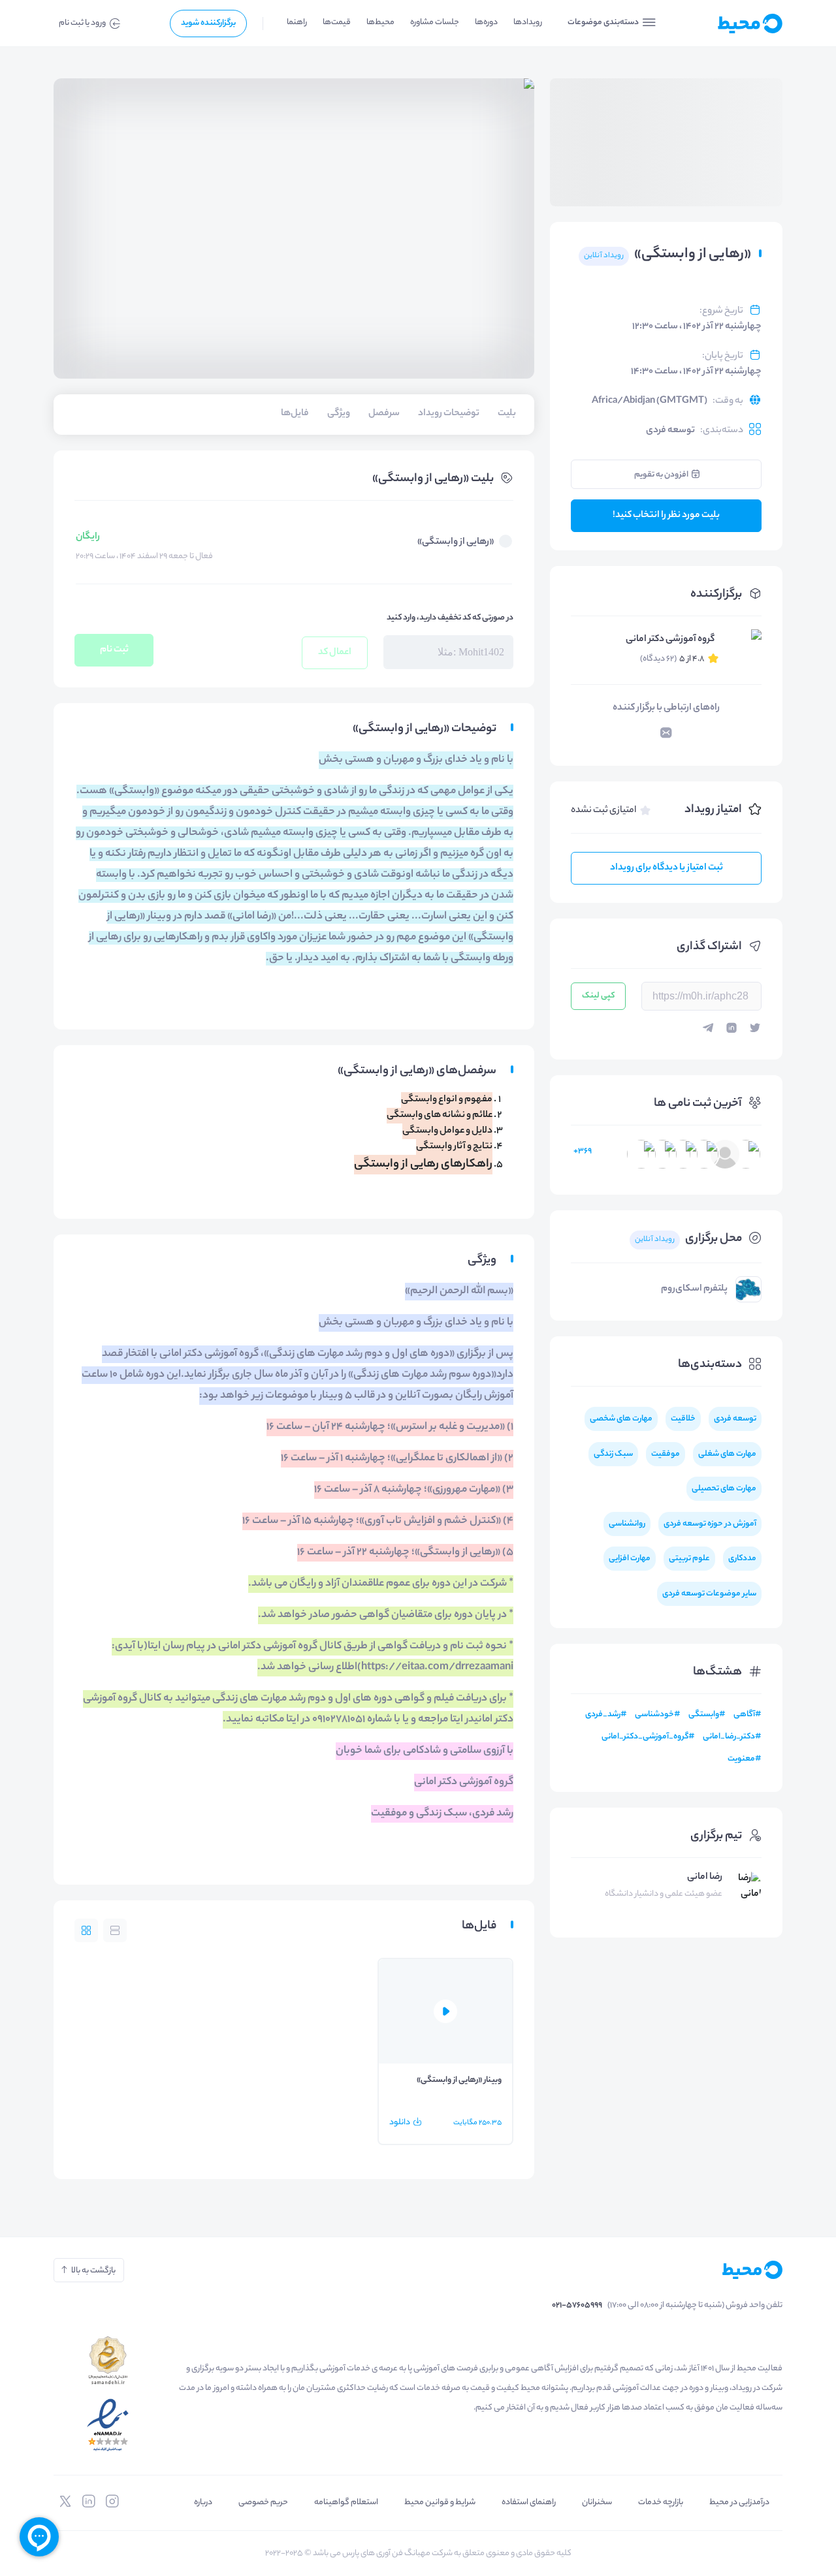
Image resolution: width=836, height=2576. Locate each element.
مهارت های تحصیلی (724, 1489)
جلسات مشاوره (435, 23)
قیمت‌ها (337, 23)
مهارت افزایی (630, 1559)
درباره (203, 2503)
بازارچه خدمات (661, 2503)
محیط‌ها (380, 23)
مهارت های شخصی (621, 1419)
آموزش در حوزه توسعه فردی (710, 1524)
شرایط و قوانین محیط (440, 2503)
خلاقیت (683, 1419)
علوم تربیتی (689, 1559)
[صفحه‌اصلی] (728, 24)
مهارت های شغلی (727, 1454)
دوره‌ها (486, 23)
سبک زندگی (613, 1454)
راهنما (297, 23)
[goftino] (39, 2537)
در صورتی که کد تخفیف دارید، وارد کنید (450, 618)
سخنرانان (597, 2503)
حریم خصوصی (263, 2503)
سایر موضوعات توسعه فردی (709, 1594)
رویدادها (528, 23)
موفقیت (666, 1454)
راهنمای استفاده (529, 2503)
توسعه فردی (670, 431)
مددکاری (742, 1559)
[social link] (112, 2502)
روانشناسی (627, 1524)
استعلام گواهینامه (346, 2503)
